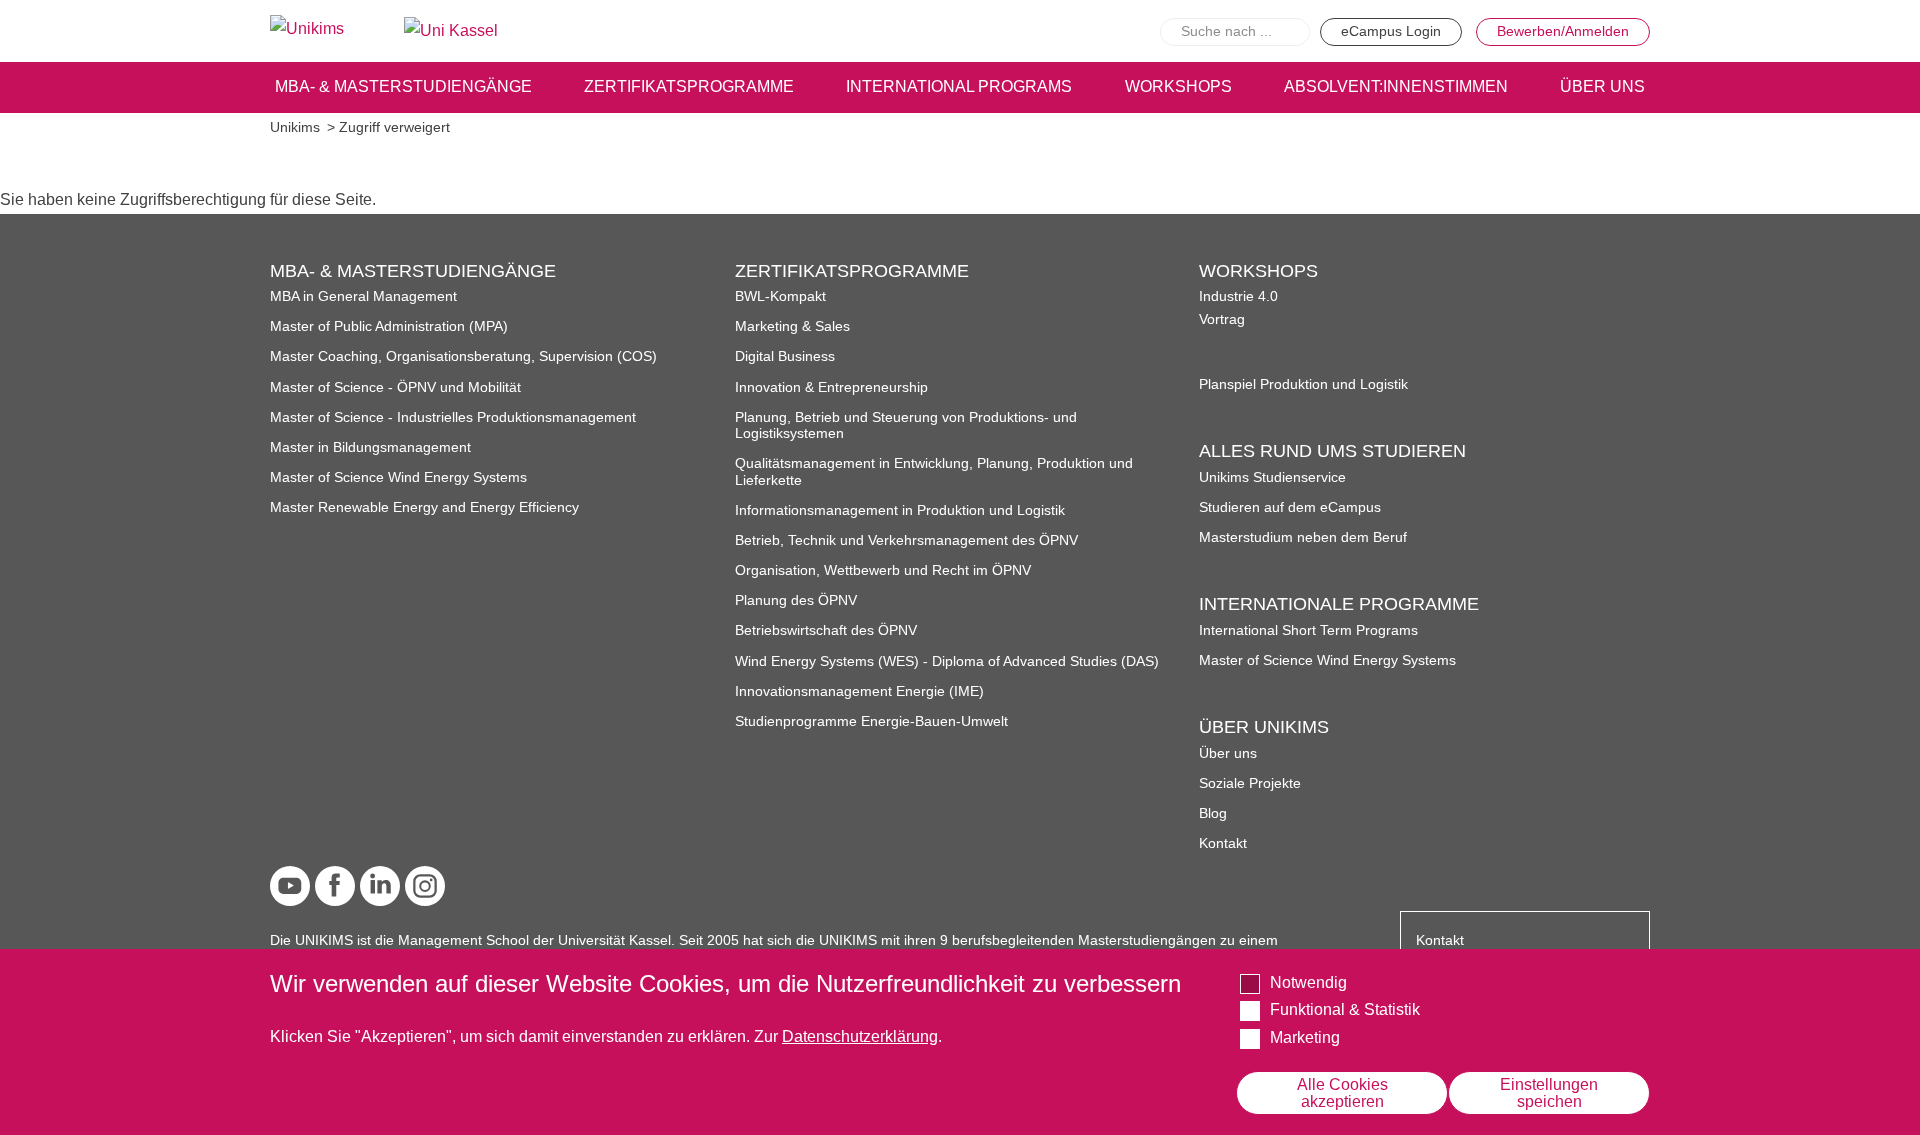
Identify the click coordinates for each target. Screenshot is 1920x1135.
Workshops (1178, 86)
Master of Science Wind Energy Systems (398, 477)
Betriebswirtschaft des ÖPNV (826, 630)
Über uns (1228, 753)
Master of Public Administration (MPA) (389, 326)
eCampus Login (1391, 31)
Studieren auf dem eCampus (1290, 507)
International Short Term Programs (1308, 630)
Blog (1213, 813)
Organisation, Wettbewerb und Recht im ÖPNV (883, 570)
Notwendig (1308, 982)
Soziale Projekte (1250, 783)
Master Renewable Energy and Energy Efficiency (424, 507)
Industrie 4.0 (1238, 296)
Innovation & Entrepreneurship (831, 387)
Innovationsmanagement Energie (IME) (859, 691)
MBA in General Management (363, 296)
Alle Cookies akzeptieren (1342, 1092)
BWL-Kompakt (780, 296)
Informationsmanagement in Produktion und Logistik (900, 510)
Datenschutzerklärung (860, 1036)
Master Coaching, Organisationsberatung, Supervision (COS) (463, 356)
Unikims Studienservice (1272, 477)
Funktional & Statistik (1345, 1009)
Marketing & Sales (792, 326)
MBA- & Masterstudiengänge (403, 86)
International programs (959, 86)
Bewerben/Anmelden (1563, 31)
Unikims (295, 127)
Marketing (1305, 1037)
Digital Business (785, 356)
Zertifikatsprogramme (689, 86)
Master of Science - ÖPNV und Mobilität (395, 387)
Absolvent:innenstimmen (1396, 86)
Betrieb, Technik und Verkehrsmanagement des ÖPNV (906, 540)
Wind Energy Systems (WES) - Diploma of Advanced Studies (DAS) (947, 661)
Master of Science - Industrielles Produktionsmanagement (453, 417)
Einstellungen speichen (1549, 1092)
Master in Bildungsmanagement (370, 447)
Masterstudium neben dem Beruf (1303, 537)
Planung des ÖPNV (796, 600)
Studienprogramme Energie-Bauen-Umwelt (871, 721)
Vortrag (1222, 319)
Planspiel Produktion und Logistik (1303, 384)
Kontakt (1223, 843)
